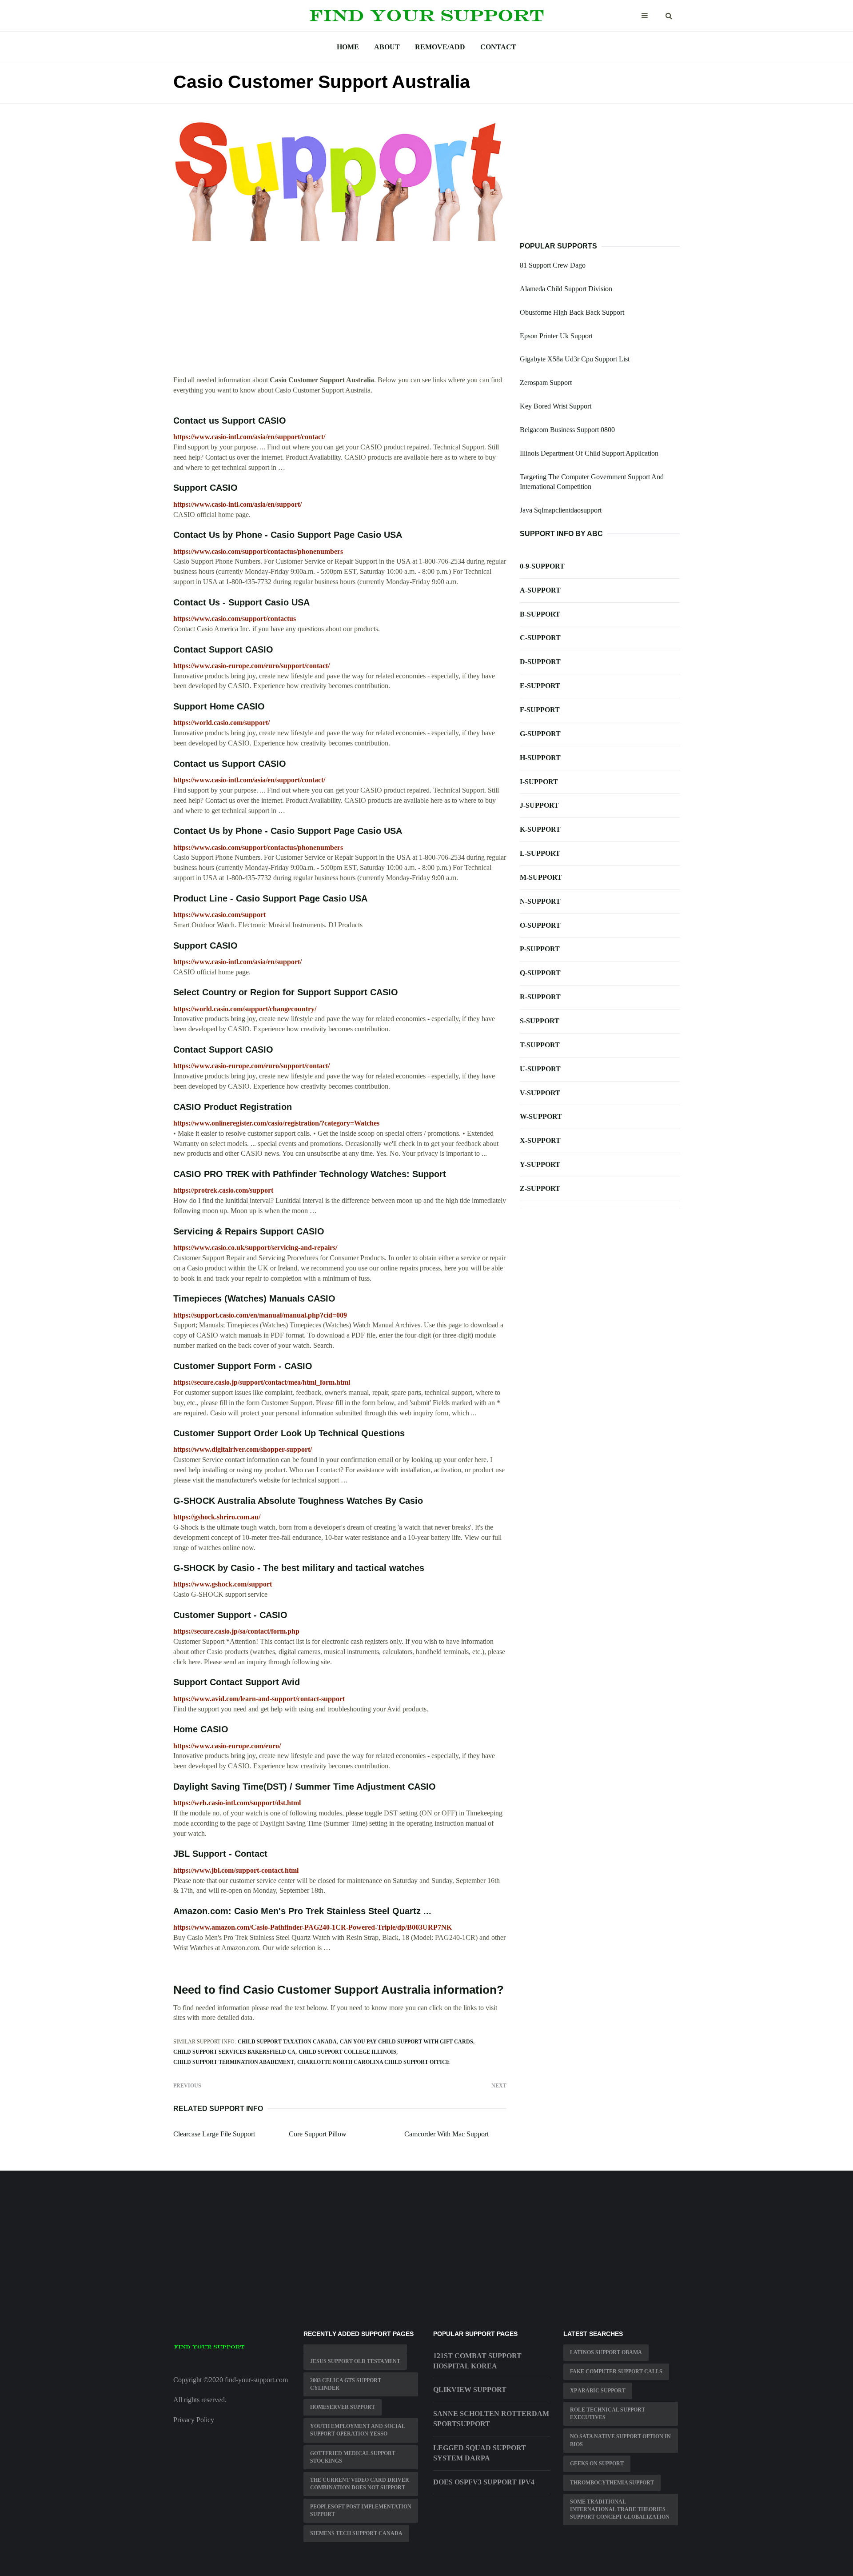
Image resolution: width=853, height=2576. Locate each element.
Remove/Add (440, 47)
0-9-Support (542, 566)
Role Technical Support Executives (608, 2414)
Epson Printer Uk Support (556, 336)
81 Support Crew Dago (553, 265)
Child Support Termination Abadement (234, 2062)
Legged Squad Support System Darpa (480, 2453)
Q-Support (540, 973)
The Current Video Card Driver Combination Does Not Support (360, 2484)
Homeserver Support (343, 2407)
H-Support (540, 758)
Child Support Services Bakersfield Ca (234, 2052)
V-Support (540, 1093)
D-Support (540, 662)
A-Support (540, 590)
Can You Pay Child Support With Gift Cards (407, 2042)
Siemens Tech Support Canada (356, 2533)
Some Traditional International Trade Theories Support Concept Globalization (620, 2509)
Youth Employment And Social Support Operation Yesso (358, 2430)
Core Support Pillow (318, 2134)
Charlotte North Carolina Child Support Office (373, 2062)
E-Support (540, 686)
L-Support (540, 853)
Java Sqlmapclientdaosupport (561, 510)
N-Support (540, 901)
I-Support (539, 782)
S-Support (540, 1021)
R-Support (540, 997)
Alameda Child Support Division (566, 289)
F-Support (540, 710)
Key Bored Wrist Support (556, 406)
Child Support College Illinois (347, 2052)
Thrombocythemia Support (612, 2483)
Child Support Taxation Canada (287, 2042)
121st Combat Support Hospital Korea (477, 2361)
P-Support (540, 949)
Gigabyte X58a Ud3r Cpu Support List (575, 359)
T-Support (540, 1045)
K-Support (540, 829)
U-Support (540, 1069)
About (387, 47)
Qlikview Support (470, 2390)
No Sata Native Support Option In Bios (620, 2440)
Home (348, 47)
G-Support (540, 734)
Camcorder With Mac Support (446, 2134)
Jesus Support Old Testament (355, 2361)
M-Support (541, 877)
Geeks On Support (597, 2464)
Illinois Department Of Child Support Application (589, 453)
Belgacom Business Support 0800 (567, 430)
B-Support (540, 614)
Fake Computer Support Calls (616, 2372)
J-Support (539, 805)
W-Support (541, 1116)
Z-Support (540, 1188)
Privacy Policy (194, 2420)
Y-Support (540, 1164)
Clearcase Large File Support (214, 2134)
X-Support (540, 1140)
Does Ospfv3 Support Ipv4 (484, 2482)
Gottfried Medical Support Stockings (353, 2457)
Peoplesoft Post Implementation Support (361, 2510)
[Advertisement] (340, 313)
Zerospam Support (546, 383)
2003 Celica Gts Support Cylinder (346, 2384)
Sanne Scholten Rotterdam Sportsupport (491, 2419)
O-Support (540, 925)
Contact (498, 47)
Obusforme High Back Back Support (572, 312)
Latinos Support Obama (606, 2352)
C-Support (540, 638)
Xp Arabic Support (598, 2391)
